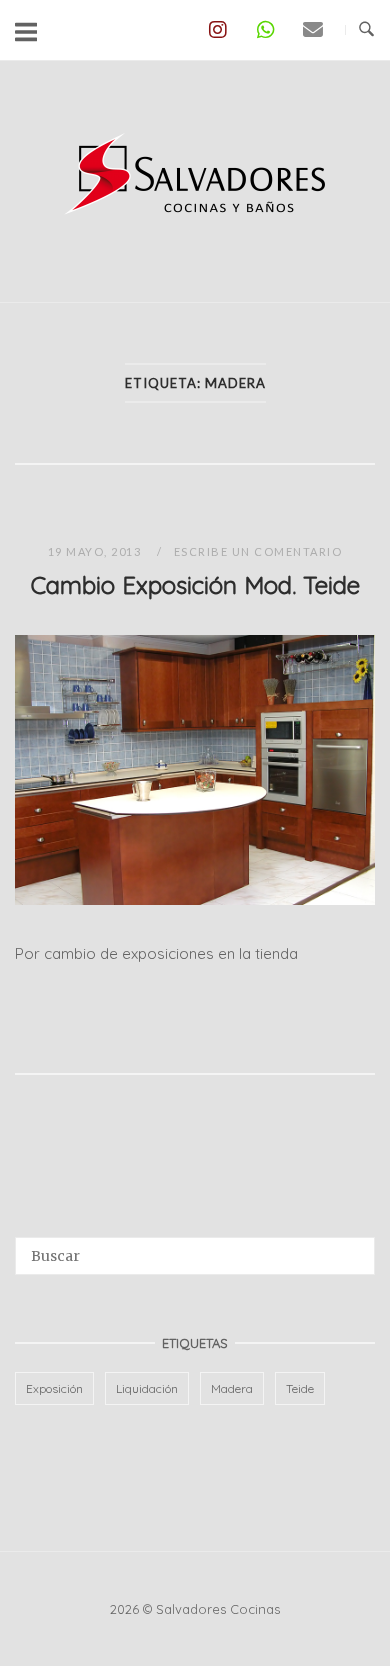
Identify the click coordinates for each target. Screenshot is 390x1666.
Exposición (54, 1388)
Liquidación (147, 1388)
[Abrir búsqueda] (366, 30)
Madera (232, 1388)
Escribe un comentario (258, 551)
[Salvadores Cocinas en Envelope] (313, 30)
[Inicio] (195, 227)
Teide (300, 1388)
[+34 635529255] (265, 30)
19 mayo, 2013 (96, 551)
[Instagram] (217, 30)
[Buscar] (352, 1247)
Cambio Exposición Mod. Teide (195, 585)
